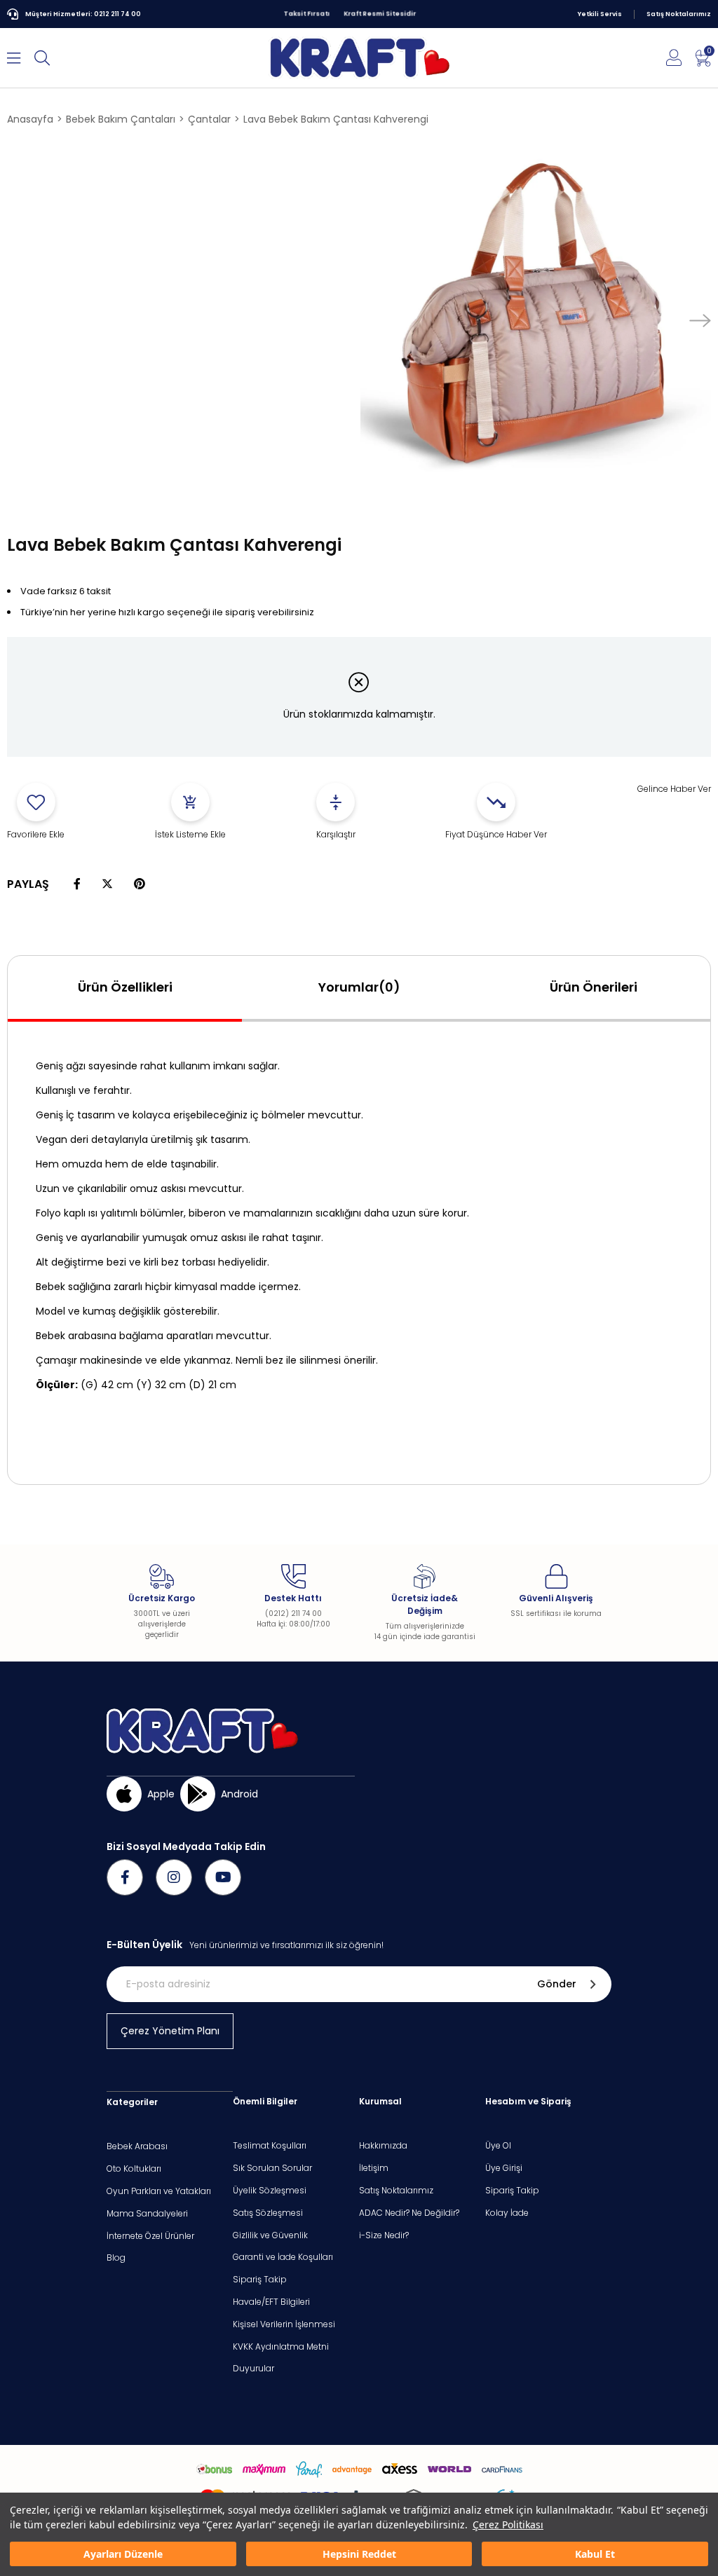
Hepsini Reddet (359, 2554)
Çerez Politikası (508, 2524)
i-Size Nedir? (384, 2235)
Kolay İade (507, 2213)
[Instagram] (174, 1877)
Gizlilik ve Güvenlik (270, 2235)
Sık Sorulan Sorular (272, 2168)
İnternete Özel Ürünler (150, 2236)
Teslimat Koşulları (270, 2146)
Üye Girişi (504, 2168)
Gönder (557, 1984)
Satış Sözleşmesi (268, 2213)
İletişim (374, 2168)
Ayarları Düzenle (123, 2554)
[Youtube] (223, 1877)
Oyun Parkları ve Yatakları (159, 2191)
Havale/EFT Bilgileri (271, 2302)
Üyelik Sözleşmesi (270, 2191)
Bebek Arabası (137, 2146)
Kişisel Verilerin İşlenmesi (284, 2324)
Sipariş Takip (260, 2280)
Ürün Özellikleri (125, 987)
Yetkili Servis (600, 14)
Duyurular (253, 2369)
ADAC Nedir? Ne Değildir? (409, 2213)
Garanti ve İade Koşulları (283, 2257)
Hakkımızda (383, 2146)
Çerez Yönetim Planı (170, 2031)
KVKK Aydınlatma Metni (281, 2347)
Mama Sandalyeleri (147, 2214)
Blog (116, 2258)
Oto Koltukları (134, 2169)
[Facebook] (125, 1877)
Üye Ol (498, 2146)
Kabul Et (595, 2554)
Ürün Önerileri (594, 987)
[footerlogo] (202, 1731)
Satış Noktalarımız (679, 14)
